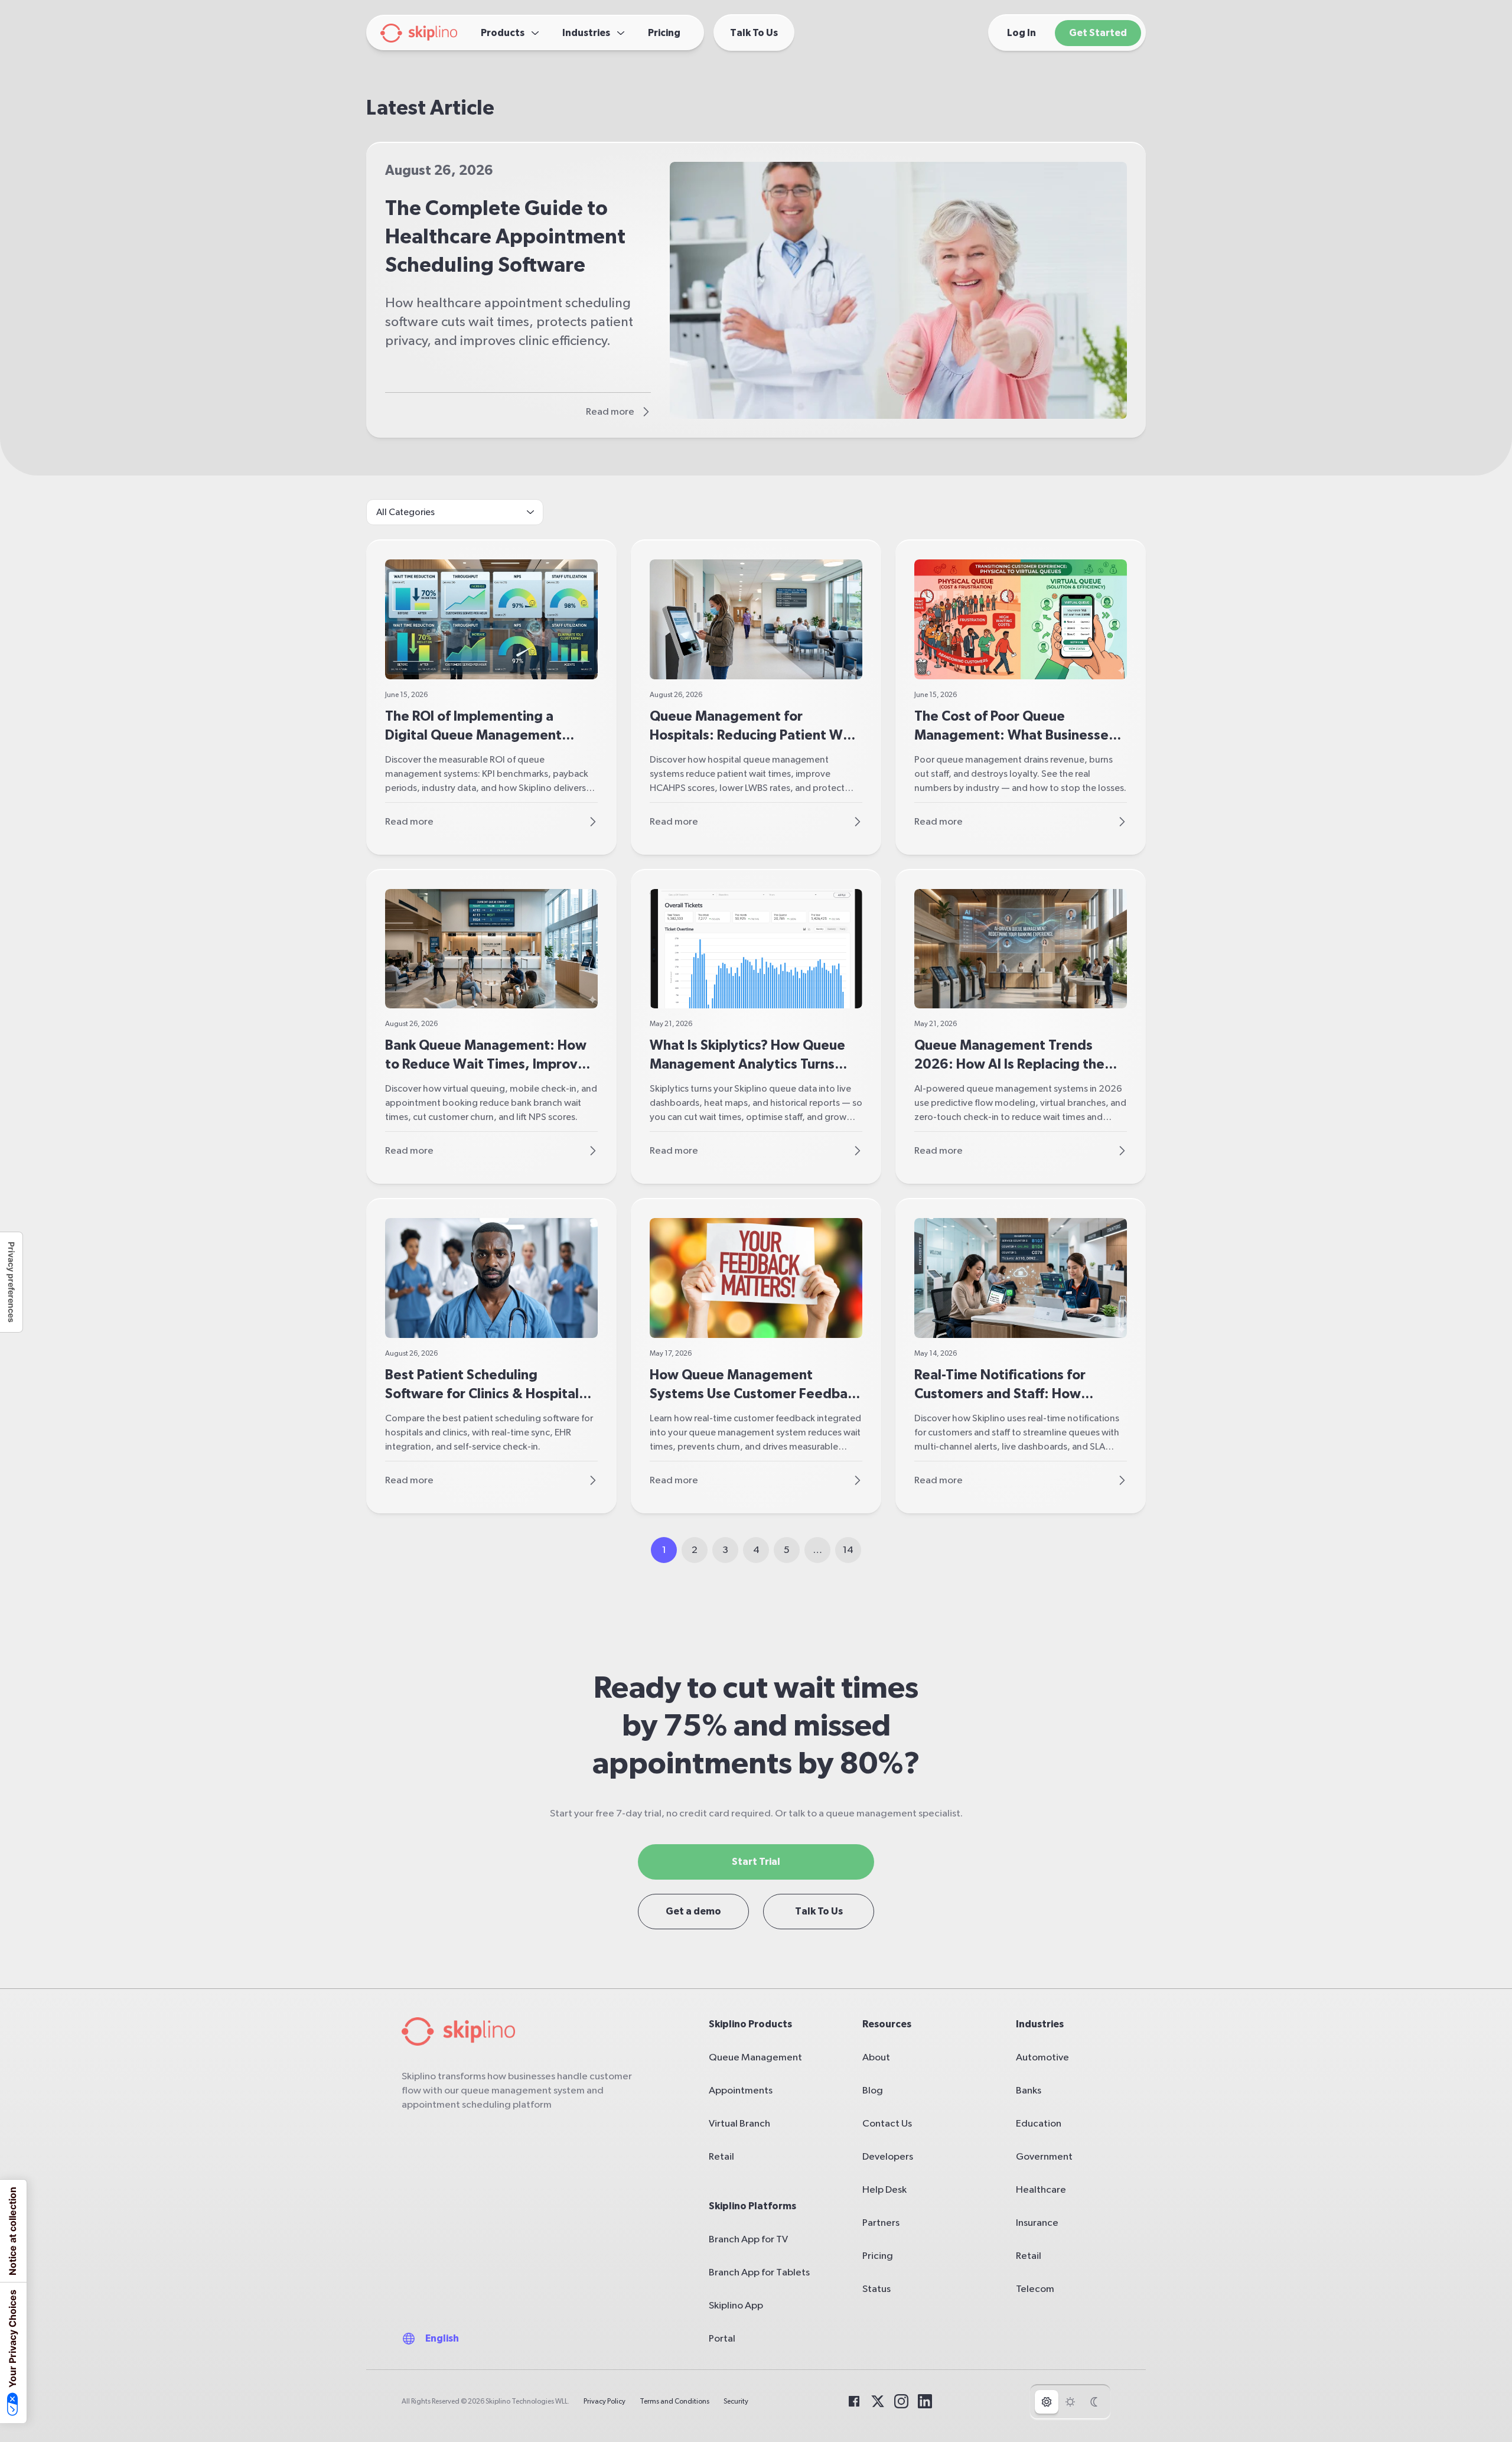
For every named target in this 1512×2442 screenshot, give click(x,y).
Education (1039, 2123)
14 (848, 1550)
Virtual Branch (739, 2123)
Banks (1029, 2090)
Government (1044, 2156)
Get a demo (693, 1911)
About (876, 2057)
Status (876, 2289)
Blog (873, 2090)
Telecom (1035, 2289)
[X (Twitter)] (878, 2401)
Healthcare (1041, 2189)
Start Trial (756, 1862)
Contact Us (887, 2123)
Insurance (1037, 2223)
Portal (722, 2338)
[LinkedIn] (925, 2401)
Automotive (1042, 2057)
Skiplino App (736, 2305)
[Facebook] (854, 2401)
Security (736, 2401)
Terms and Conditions (674, 2401)
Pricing (878, 2256)
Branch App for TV (748, 2239)
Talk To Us (819, 1911)
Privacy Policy (605, 2401)
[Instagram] (901, 2401)
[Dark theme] (1094, 2402)
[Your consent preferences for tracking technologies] (11, 1282)
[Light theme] (1070, 2402)
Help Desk (884, 2189)
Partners (881, 2223)
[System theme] (1047, 2402)
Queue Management (755, 2057)
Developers (888, 2156)
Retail (721, 2156)
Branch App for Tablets (759, 2272)
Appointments (741, 2090)
